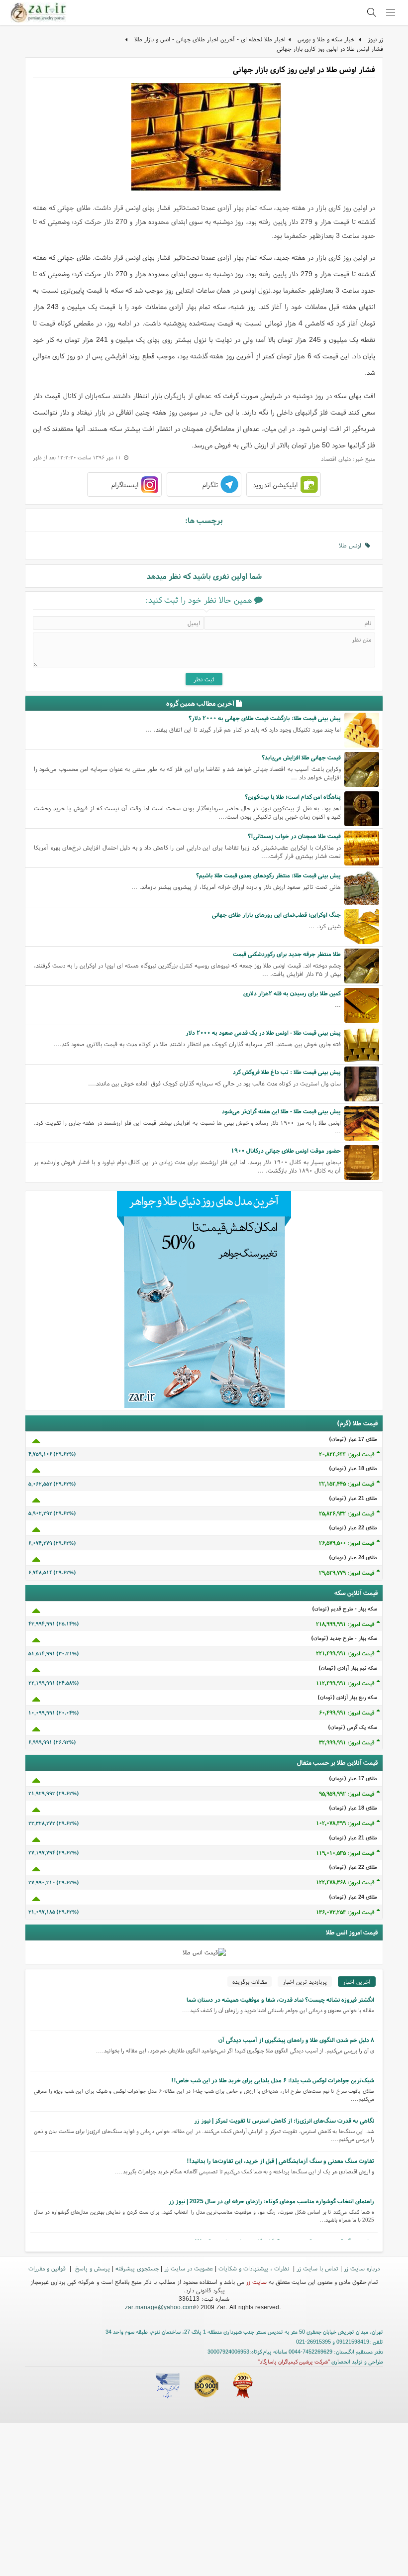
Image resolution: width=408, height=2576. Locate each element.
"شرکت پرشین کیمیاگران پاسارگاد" (294, 2361)
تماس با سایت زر (317, 2268)
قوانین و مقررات (48, 2268)
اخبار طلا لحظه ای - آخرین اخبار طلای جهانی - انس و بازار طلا (210, 39)
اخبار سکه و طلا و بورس (327, 39)
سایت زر (256, 2282)
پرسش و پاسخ (92, 2268)
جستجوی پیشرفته (137, 2268)
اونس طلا (352, 545)
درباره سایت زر (362, 2268)
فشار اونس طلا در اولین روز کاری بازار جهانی (330, 49)
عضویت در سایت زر (189, 2268)
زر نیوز (375, 39)
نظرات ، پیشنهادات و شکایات (255, 2268)
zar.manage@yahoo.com (159, 2307)
